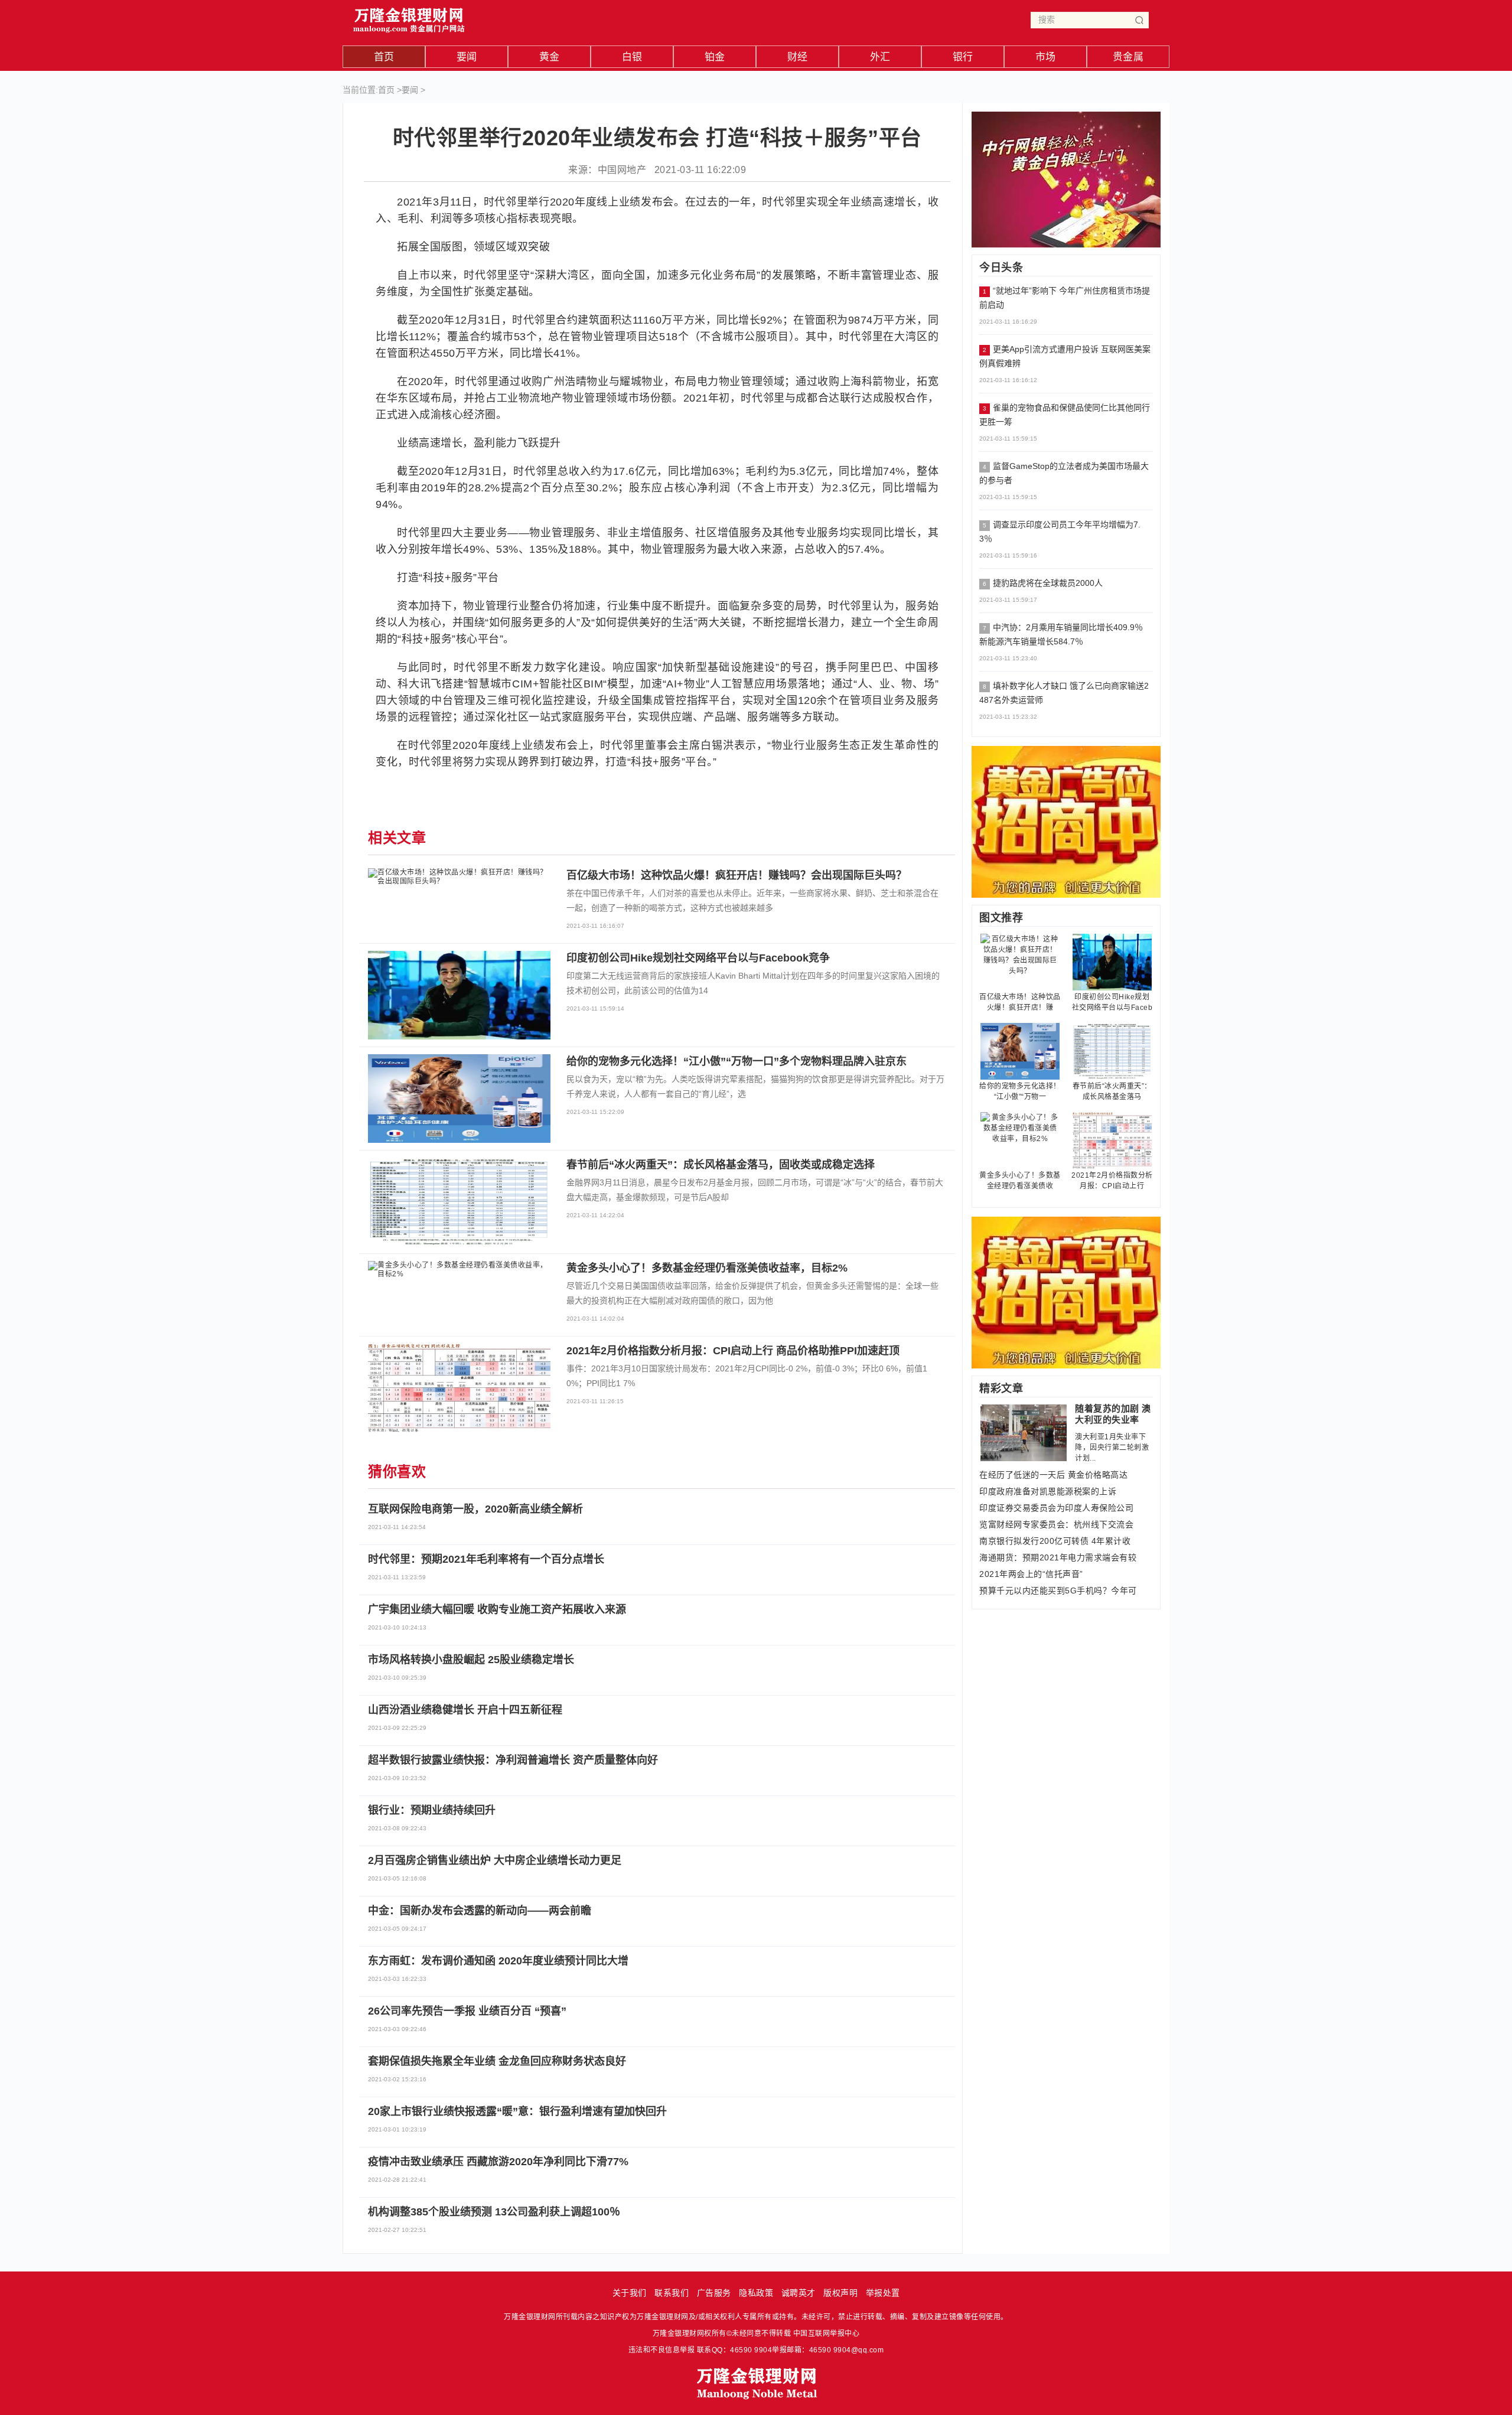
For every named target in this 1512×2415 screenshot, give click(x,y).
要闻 (467, 57)
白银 (632, 57)
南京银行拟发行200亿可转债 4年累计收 (1055, 1541)
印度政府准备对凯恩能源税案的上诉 (1048, 1491)
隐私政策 (756, 2293)
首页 (384, 57)
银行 (963, 57)
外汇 (880, 57)
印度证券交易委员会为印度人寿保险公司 (1056, 1508)
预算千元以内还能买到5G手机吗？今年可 (1058, 1591)
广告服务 (714, 2293)
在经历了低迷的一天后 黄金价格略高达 (1053, 1475)
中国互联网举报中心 (827, 2333)
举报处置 (883, 2293)
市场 (1046, 57)
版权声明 (840, 2293)
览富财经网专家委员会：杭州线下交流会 (1056, 1524)
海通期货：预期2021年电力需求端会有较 (1058, 1557)
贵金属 (1128, 57)
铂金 (715, 57)
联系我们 (672, 2293)
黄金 (550, 57)
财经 (798, 57)
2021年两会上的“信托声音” (1031, 1574)
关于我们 (630, 2293)
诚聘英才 (799, 2293)
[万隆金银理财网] (409, 17)
